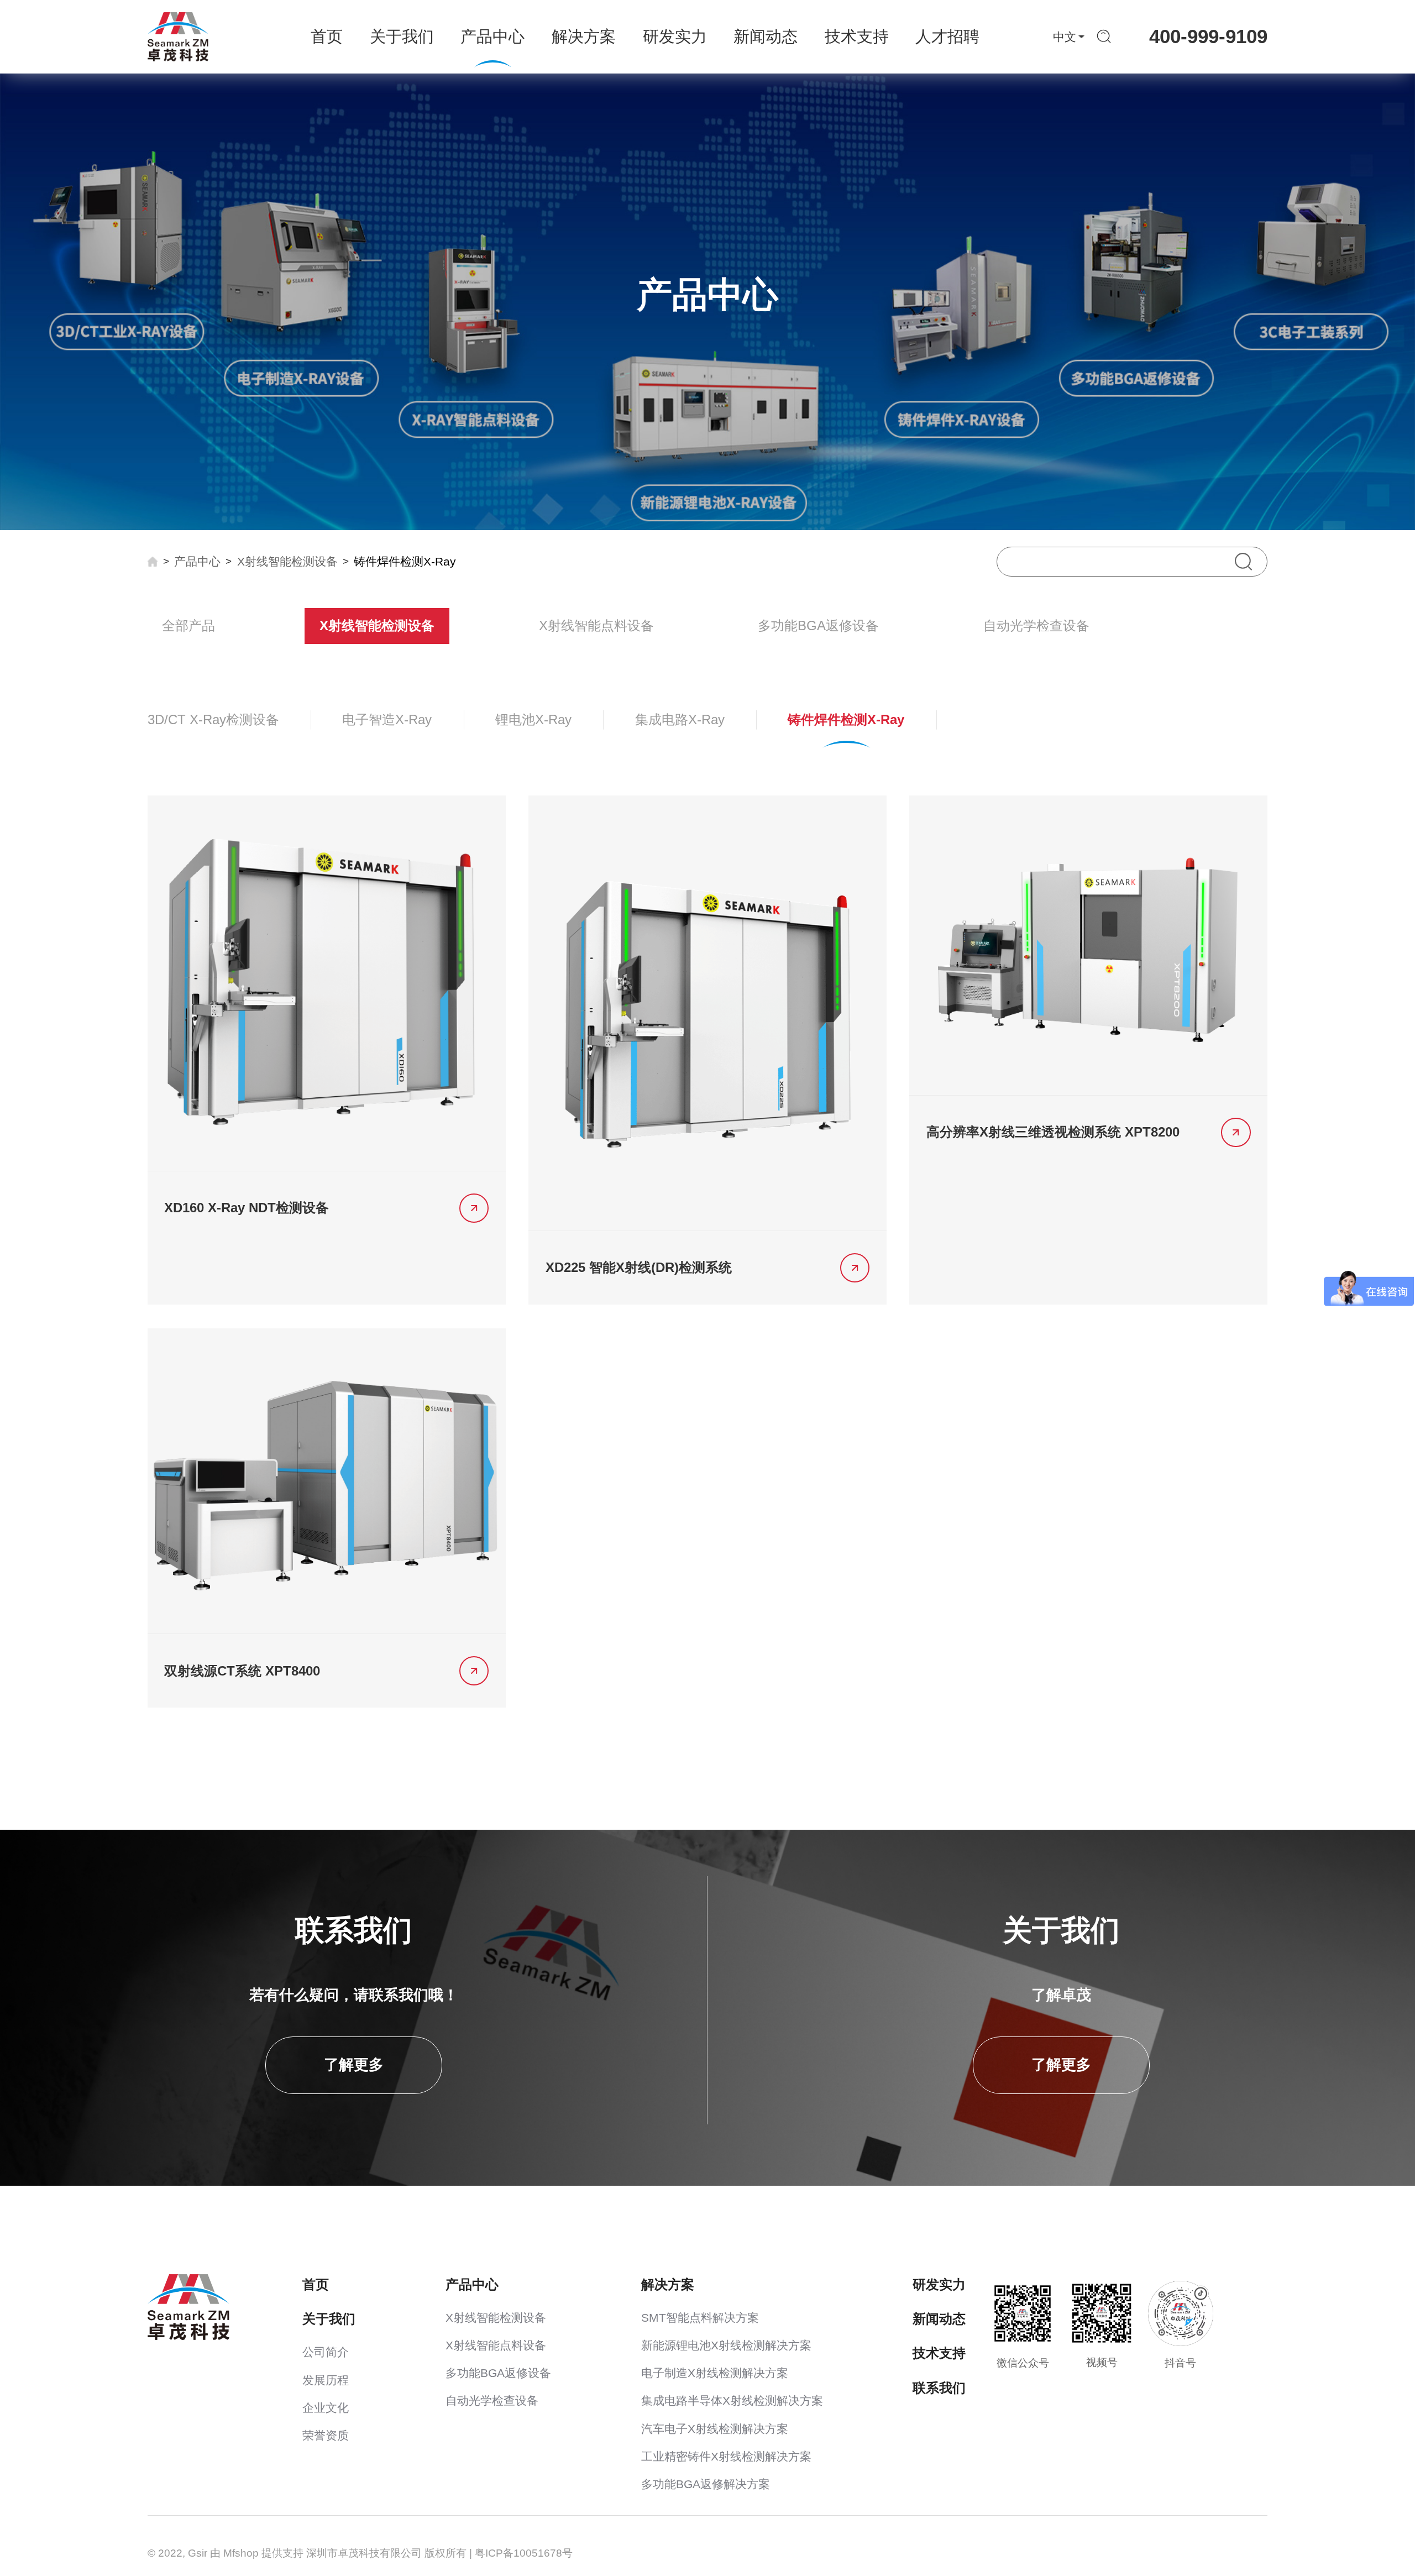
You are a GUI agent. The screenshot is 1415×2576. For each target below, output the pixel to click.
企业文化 (326, 2408)
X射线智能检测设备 (287, 562)
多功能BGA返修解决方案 (706, 2484)
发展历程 (326, 2380)
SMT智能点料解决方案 (700, 2318)
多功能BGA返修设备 (818, 625)
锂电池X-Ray (533, 719)
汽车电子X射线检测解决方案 (715, 2429)
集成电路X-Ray (680, 719)
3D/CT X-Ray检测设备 (213, 719)
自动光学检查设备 (1036, 625)
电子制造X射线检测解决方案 (715, 2373)
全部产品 (188, 625)
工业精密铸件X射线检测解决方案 (726, 2457)
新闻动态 (766, 36)
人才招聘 (947, 36)
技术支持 (857, 36)
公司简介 (326, 2352)
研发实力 (675, 36)
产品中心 (492, 36)
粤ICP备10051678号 (524, 2553)
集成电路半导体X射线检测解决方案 (732, 2401)
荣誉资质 (326, 2436)
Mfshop (241, 2553)
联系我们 (939, 2388)
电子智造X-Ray (387, 719)
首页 (327, 36)
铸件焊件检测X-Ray (405, 562)
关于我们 (402, 36)
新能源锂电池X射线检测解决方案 (726, 2345)
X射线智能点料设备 (596, 625)
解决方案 (584, 36)
